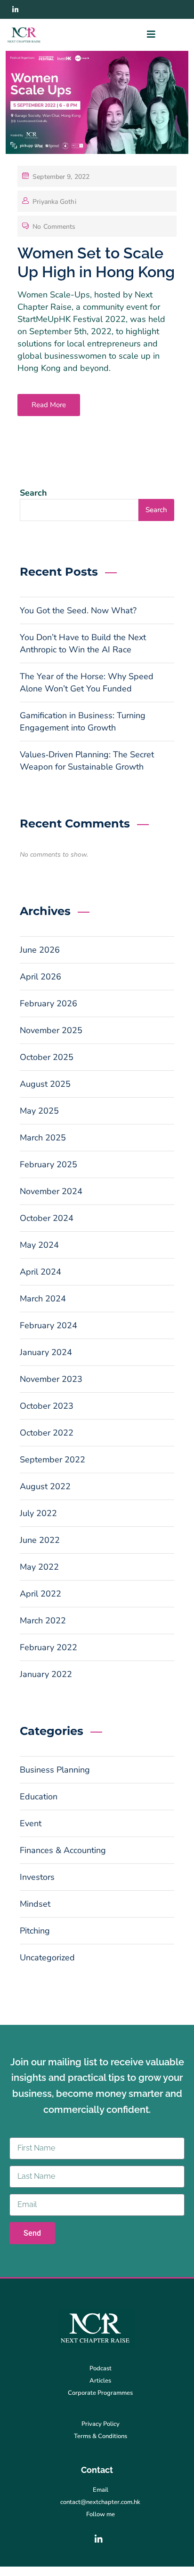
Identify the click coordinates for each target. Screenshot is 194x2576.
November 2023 (51, 1379)
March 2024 (43, 1299)
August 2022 (45, 1486)
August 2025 (45, 1084)
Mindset (35, 1904)
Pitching (35, 1931)
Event (31, 1823)
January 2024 (46, 1352)
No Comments (54, 227)
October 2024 (47, 1218)
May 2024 (39, 1245)
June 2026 (40, 950)
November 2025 (51, 1030)
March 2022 (43, 1621)
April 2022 (40, 1594)
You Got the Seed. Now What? (78, 610)
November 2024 (51, 1191)
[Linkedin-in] (15, 9)
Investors (37, 1877)
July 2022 (38, 1513)
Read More (49, 405)
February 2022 (48, 1647)
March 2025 (43, 1138)
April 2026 (40, 977)
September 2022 (53, 1460)
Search (33, 493)
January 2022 (46, 1674)
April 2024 (40, 1272)
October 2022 (47, 1433)
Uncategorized (47, 1958)
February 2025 (48, 1164)
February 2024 (48, 1325)
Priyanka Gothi (54, 202)
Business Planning (55, 1770)
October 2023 (47, 1406)
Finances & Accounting (63, 1850)
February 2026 (48, 1003)
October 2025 (47, 1057)
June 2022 (40, 1540)
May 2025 (39, 1111)
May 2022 (39, 1567)
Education (39, 1797)
